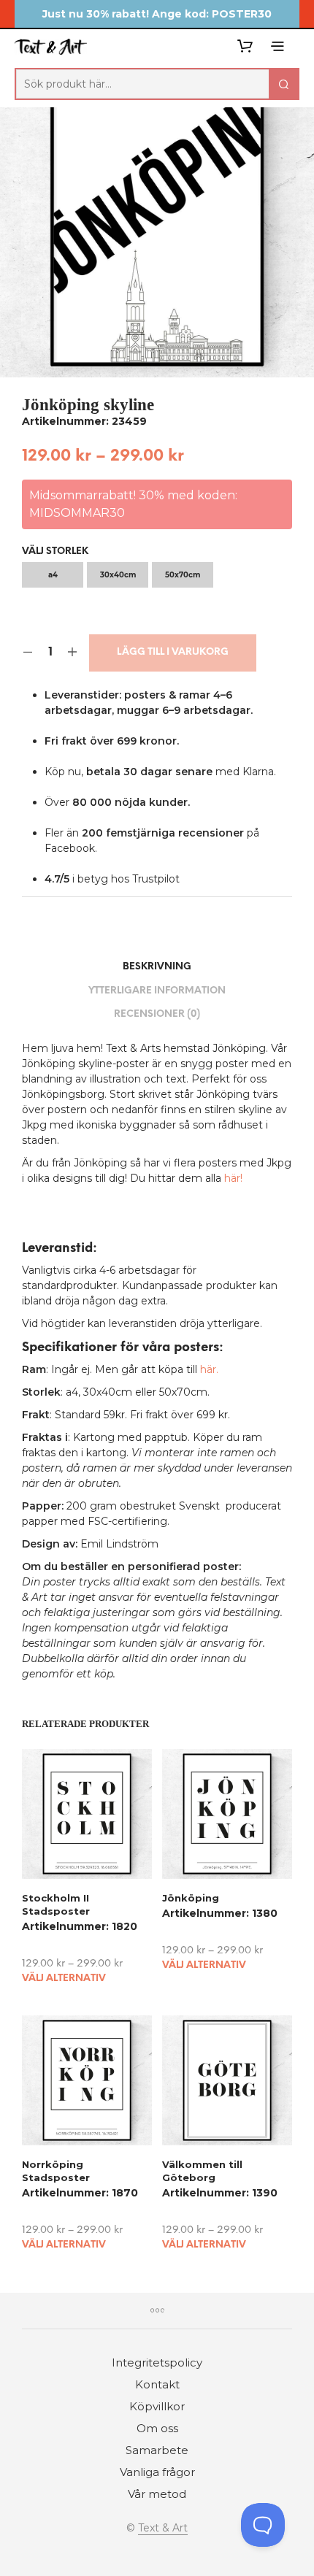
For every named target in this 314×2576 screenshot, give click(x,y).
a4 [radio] (53, 575)
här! (233, 1178)
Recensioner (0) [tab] (157, 1014)
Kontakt (157, 2384)
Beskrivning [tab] (157, 967)
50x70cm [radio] (183, 575)
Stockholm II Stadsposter (56, 1904)
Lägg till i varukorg (173, 652)
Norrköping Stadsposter (56, 2171)
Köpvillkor (157, 2406)
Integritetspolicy (157, 2362)
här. (209, 1369)
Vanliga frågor (157, 2472)
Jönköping (191, 1897)
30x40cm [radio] (118, 575)
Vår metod (157, 2494)
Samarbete (157, 2450)
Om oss (157, 2428)
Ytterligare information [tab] (157, 991)
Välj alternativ (64, 1979)
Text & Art (163, 2529)
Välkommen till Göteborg (202, 2171)
